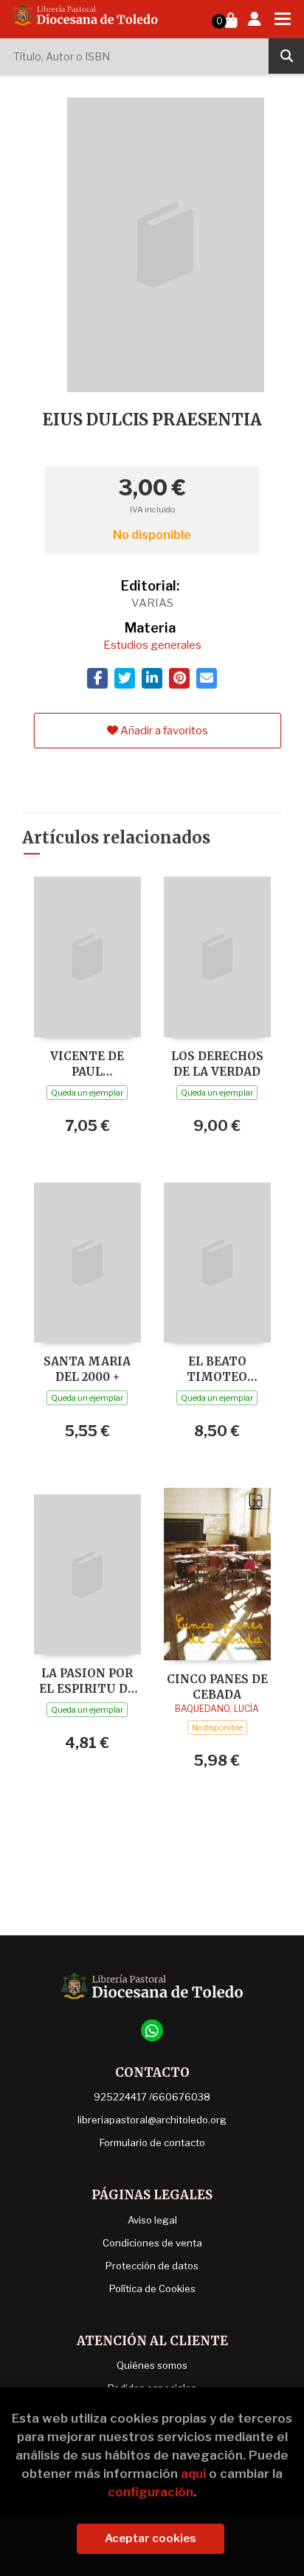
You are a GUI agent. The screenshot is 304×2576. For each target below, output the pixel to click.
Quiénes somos (152, 2365)
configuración (151, 2492)
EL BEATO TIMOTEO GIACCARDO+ (217, 1369)
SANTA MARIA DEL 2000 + (87, 1369)
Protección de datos (152, 2266)
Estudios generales (152, 645)
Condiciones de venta (152, 2243)
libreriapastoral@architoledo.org (152, 2120)
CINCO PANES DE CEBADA (217, 1686)
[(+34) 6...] (152, 2030)
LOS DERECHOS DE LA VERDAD (217, 1064)
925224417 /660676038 (152, 2097)
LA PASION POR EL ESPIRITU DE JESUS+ (87, 1681)
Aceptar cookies (151, 2538)
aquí (193, 2474)
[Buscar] (286, 56)
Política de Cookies (152, 2288)
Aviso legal (152, 2220)
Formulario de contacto (152, 2142)
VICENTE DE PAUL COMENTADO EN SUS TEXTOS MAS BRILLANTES (87, 1064)
